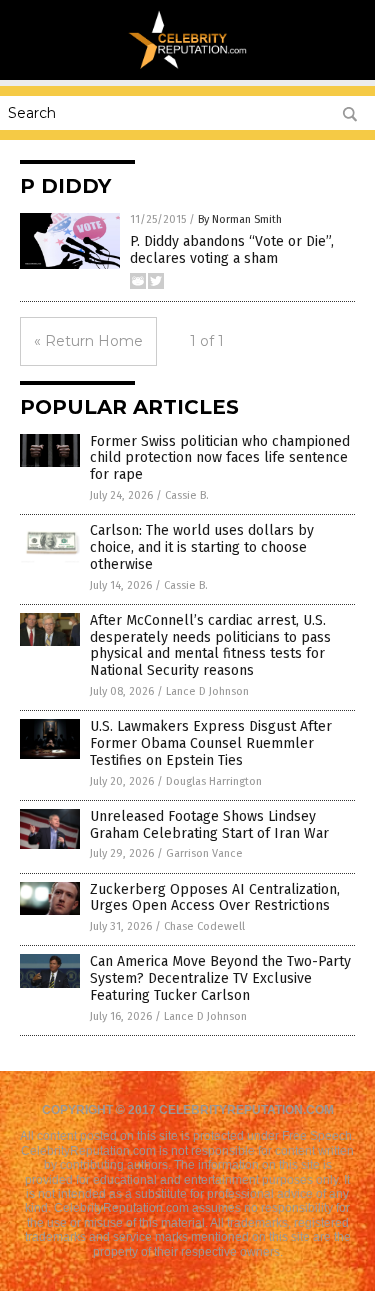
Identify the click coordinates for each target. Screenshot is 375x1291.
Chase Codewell (204, 926)
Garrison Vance (204, 853)
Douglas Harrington (214, 781)
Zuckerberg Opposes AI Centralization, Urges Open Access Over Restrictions (215, 898)
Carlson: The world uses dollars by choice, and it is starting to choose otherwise (202, 547)
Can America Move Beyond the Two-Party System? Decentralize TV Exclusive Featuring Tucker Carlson (220, 978)
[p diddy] (187, 66)
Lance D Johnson (207, 691)
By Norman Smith (240, 219)
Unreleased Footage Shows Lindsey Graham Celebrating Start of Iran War (209, 825)
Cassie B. (187, 495)
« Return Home (88, 341)
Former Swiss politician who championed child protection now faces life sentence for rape (220, 458)
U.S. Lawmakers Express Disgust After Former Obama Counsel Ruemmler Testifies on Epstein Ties (211, 743)
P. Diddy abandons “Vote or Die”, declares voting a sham (232, 250)
